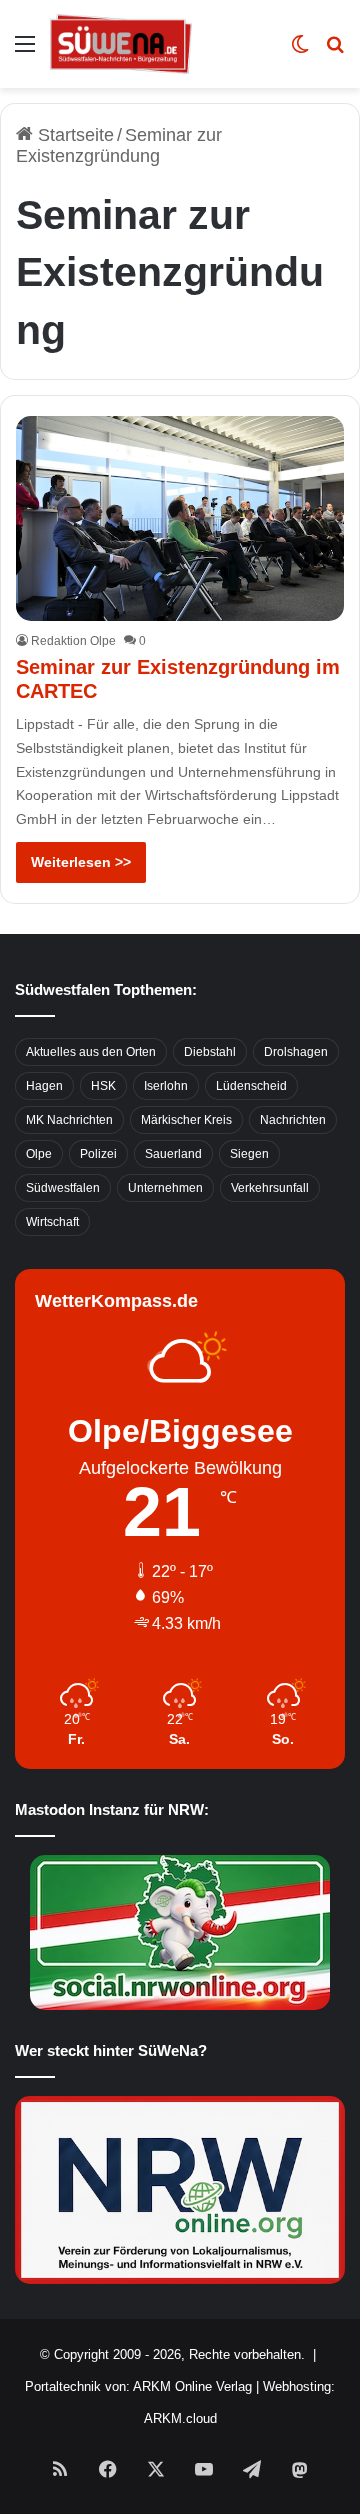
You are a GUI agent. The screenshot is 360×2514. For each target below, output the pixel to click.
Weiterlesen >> (81, 862)
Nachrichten (293, 1120)
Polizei (98, 1154)
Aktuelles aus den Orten (91, 1052)
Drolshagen (296, 1052)
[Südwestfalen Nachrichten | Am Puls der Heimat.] (121, 44)
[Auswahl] (25, 51)
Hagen (44, 1086)
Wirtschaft (52, 1222)
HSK (103, 1086)
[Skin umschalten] (300, 51)
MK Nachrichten (69, 1120)
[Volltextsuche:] (335, 51)
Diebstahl (210, 1052)
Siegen (249, 1154)
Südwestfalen (63, 1188)
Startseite (73, 135)
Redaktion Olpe (73, 641)
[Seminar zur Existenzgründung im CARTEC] (179, 518)
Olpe (39, 1154)
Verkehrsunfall (270, 1188)
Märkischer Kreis (186, 1120)
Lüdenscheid (251, 1086)
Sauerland (173, 1154)
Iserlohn (166, 1086)
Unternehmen (165, 1188)
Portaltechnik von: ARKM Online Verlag (138, 2386)
